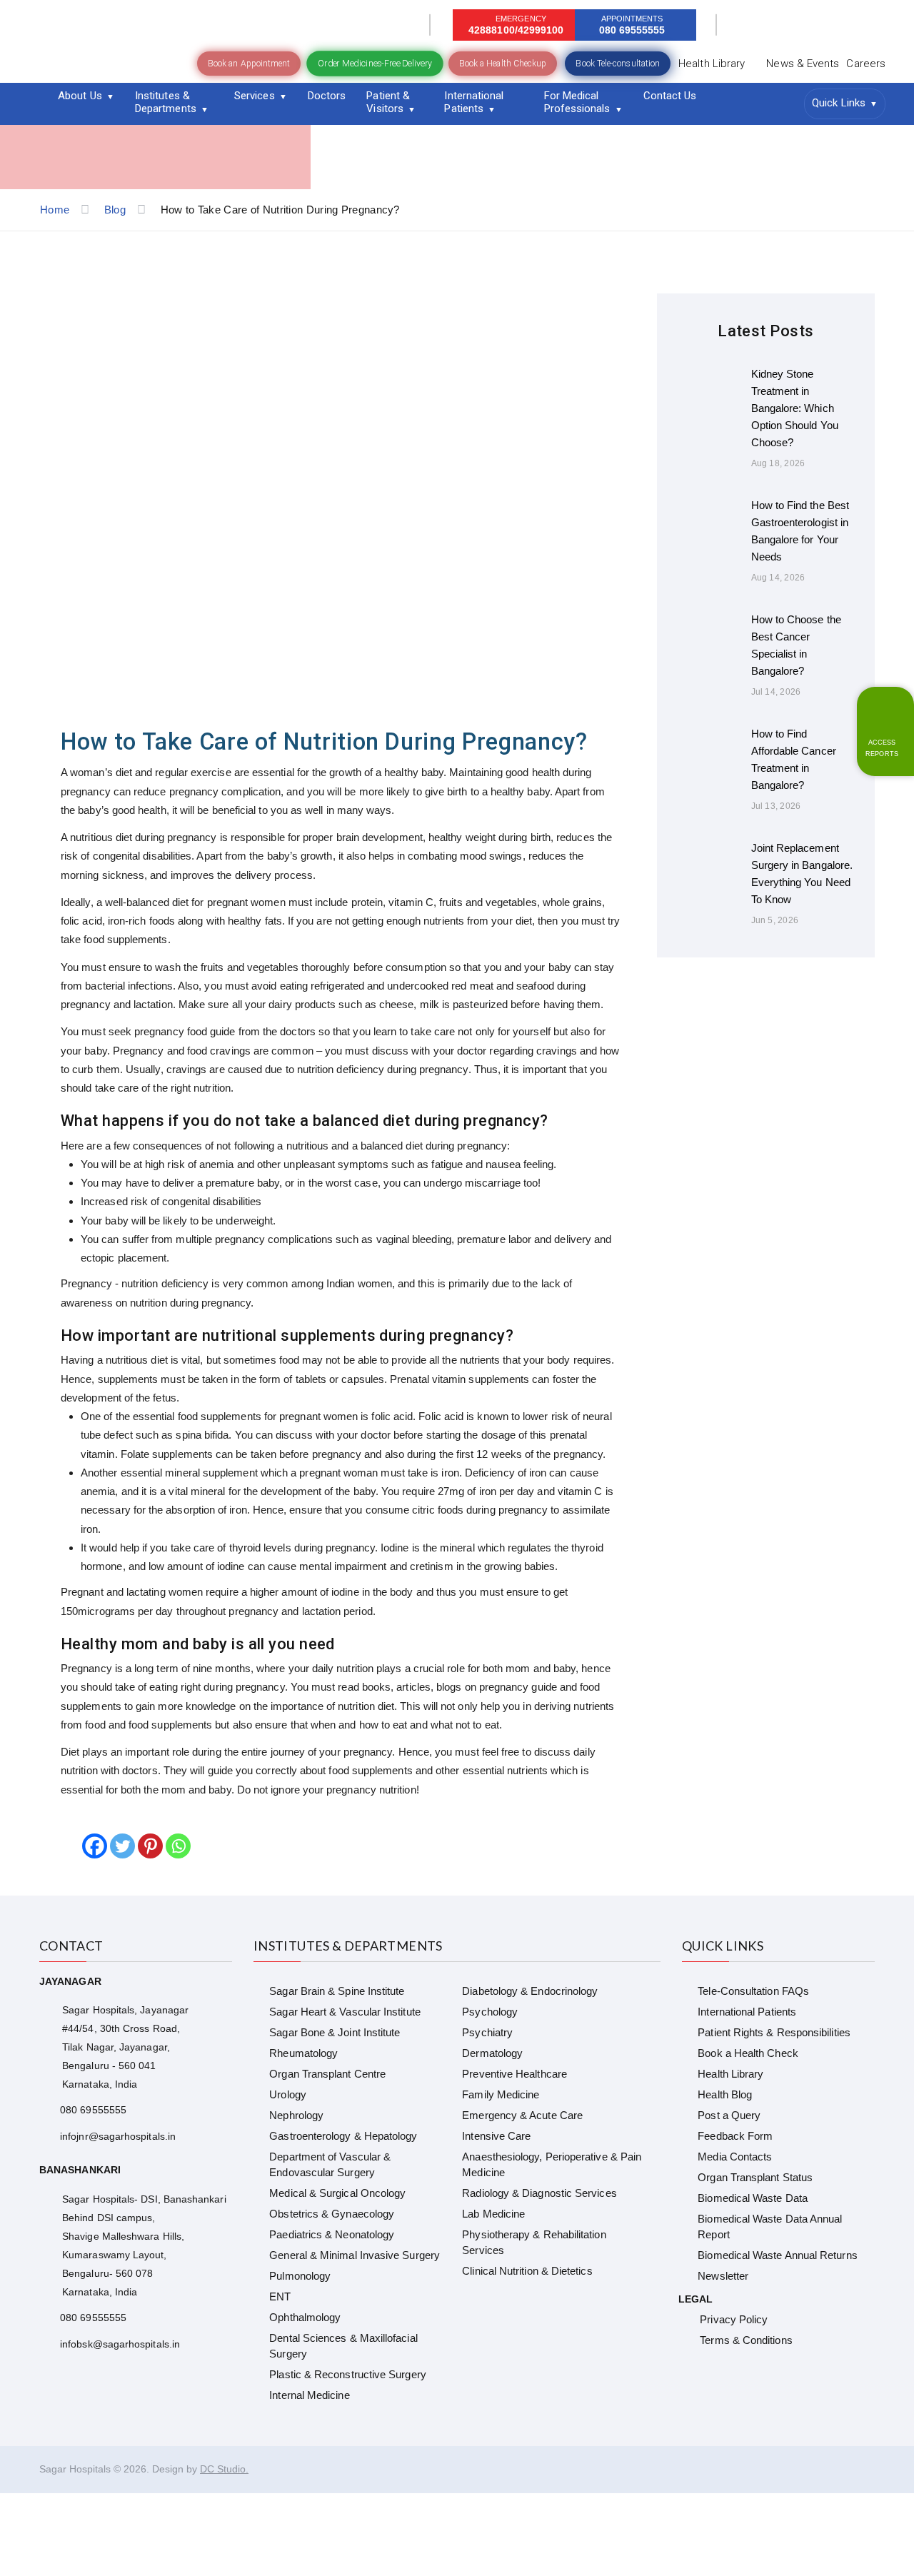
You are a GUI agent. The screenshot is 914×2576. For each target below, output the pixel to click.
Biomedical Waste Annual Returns (777, 2255)
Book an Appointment (249, 64)
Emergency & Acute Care (522, 2115)
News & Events (803, 64)
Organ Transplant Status (755, 2177)
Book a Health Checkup (503, 64)
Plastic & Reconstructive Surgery (347, 2374)
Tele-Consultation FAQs (753, 1991)
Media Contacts (735, 2157)
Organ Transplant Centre (327, 2074)
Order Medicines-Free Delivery (375, 63)
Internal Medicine (309, 2395)
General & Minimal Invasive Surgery (355, 2255)
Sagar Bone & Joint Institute (335, 2032)
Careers (866, 64)
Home (55, 210)
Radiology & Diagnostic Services (539, 2193)
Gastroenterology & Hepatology (343, 2136)
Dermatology (492, 2053)
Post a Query (729, 2115)
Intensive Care (496, 2136)
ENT (280, 2296)
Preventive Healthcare (514, 2074)
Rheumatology (303, 2053)
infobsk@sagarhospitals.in (120, 2344)
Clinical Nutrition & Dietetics (527, 2271)
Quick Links (839, 103)
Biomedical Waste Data (753, 2198)
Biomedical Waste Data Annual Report (770, 2227)
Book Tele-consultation (618, 64)
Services (255, 96)
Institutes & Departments (166, 102)
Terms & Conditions (746, 2340)
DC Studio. (224, 2469)
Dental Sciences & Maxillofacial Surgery (343, 2346)
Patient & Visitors (388, 102)
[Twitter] (122, 1846)
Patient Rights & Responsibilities (774, 2032)
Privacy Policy (734, 2319)
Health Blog (725, 2094)
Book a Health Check (748, 2053)
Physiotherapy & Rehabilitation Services (534, 2242)
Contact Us (670, 96)
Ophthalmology (305, 2317)
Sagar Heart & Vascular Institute (345, 2012)
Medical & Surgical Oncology (337, 2193)
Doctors (327, 96)
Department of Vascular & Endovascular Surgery (330, 2164)
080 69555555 (93, 2110)
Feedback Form (735, 2136)
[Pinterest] (150, 1846)
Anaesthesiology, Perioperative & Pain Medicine (552, 2164)
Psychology (490, 2012)
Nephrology (296, 2115)
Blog (115, 210)
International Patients (474, 102)
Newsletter (723, 2276)
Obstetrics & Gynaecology (332, 2214)
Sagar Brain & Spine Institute (337, 1991)
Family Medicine (501, 2094)
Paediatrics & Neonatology (332, 2234)
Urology (288, 2094)
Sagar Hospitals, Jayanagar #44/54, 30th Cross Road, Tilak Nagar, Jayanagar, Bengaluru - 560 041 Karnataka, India (125, 2047)
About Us (80, 96)
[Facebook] (95, 1846)
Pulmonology (300, 2276)
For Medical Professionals (577, 102)
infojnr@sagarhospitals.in (118, 2136)
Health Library (712, 64)
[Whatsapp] (178, 1846)
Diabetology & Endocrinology (530, 1991)
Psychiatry (487, 2032)
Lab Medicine (493, 2214)
